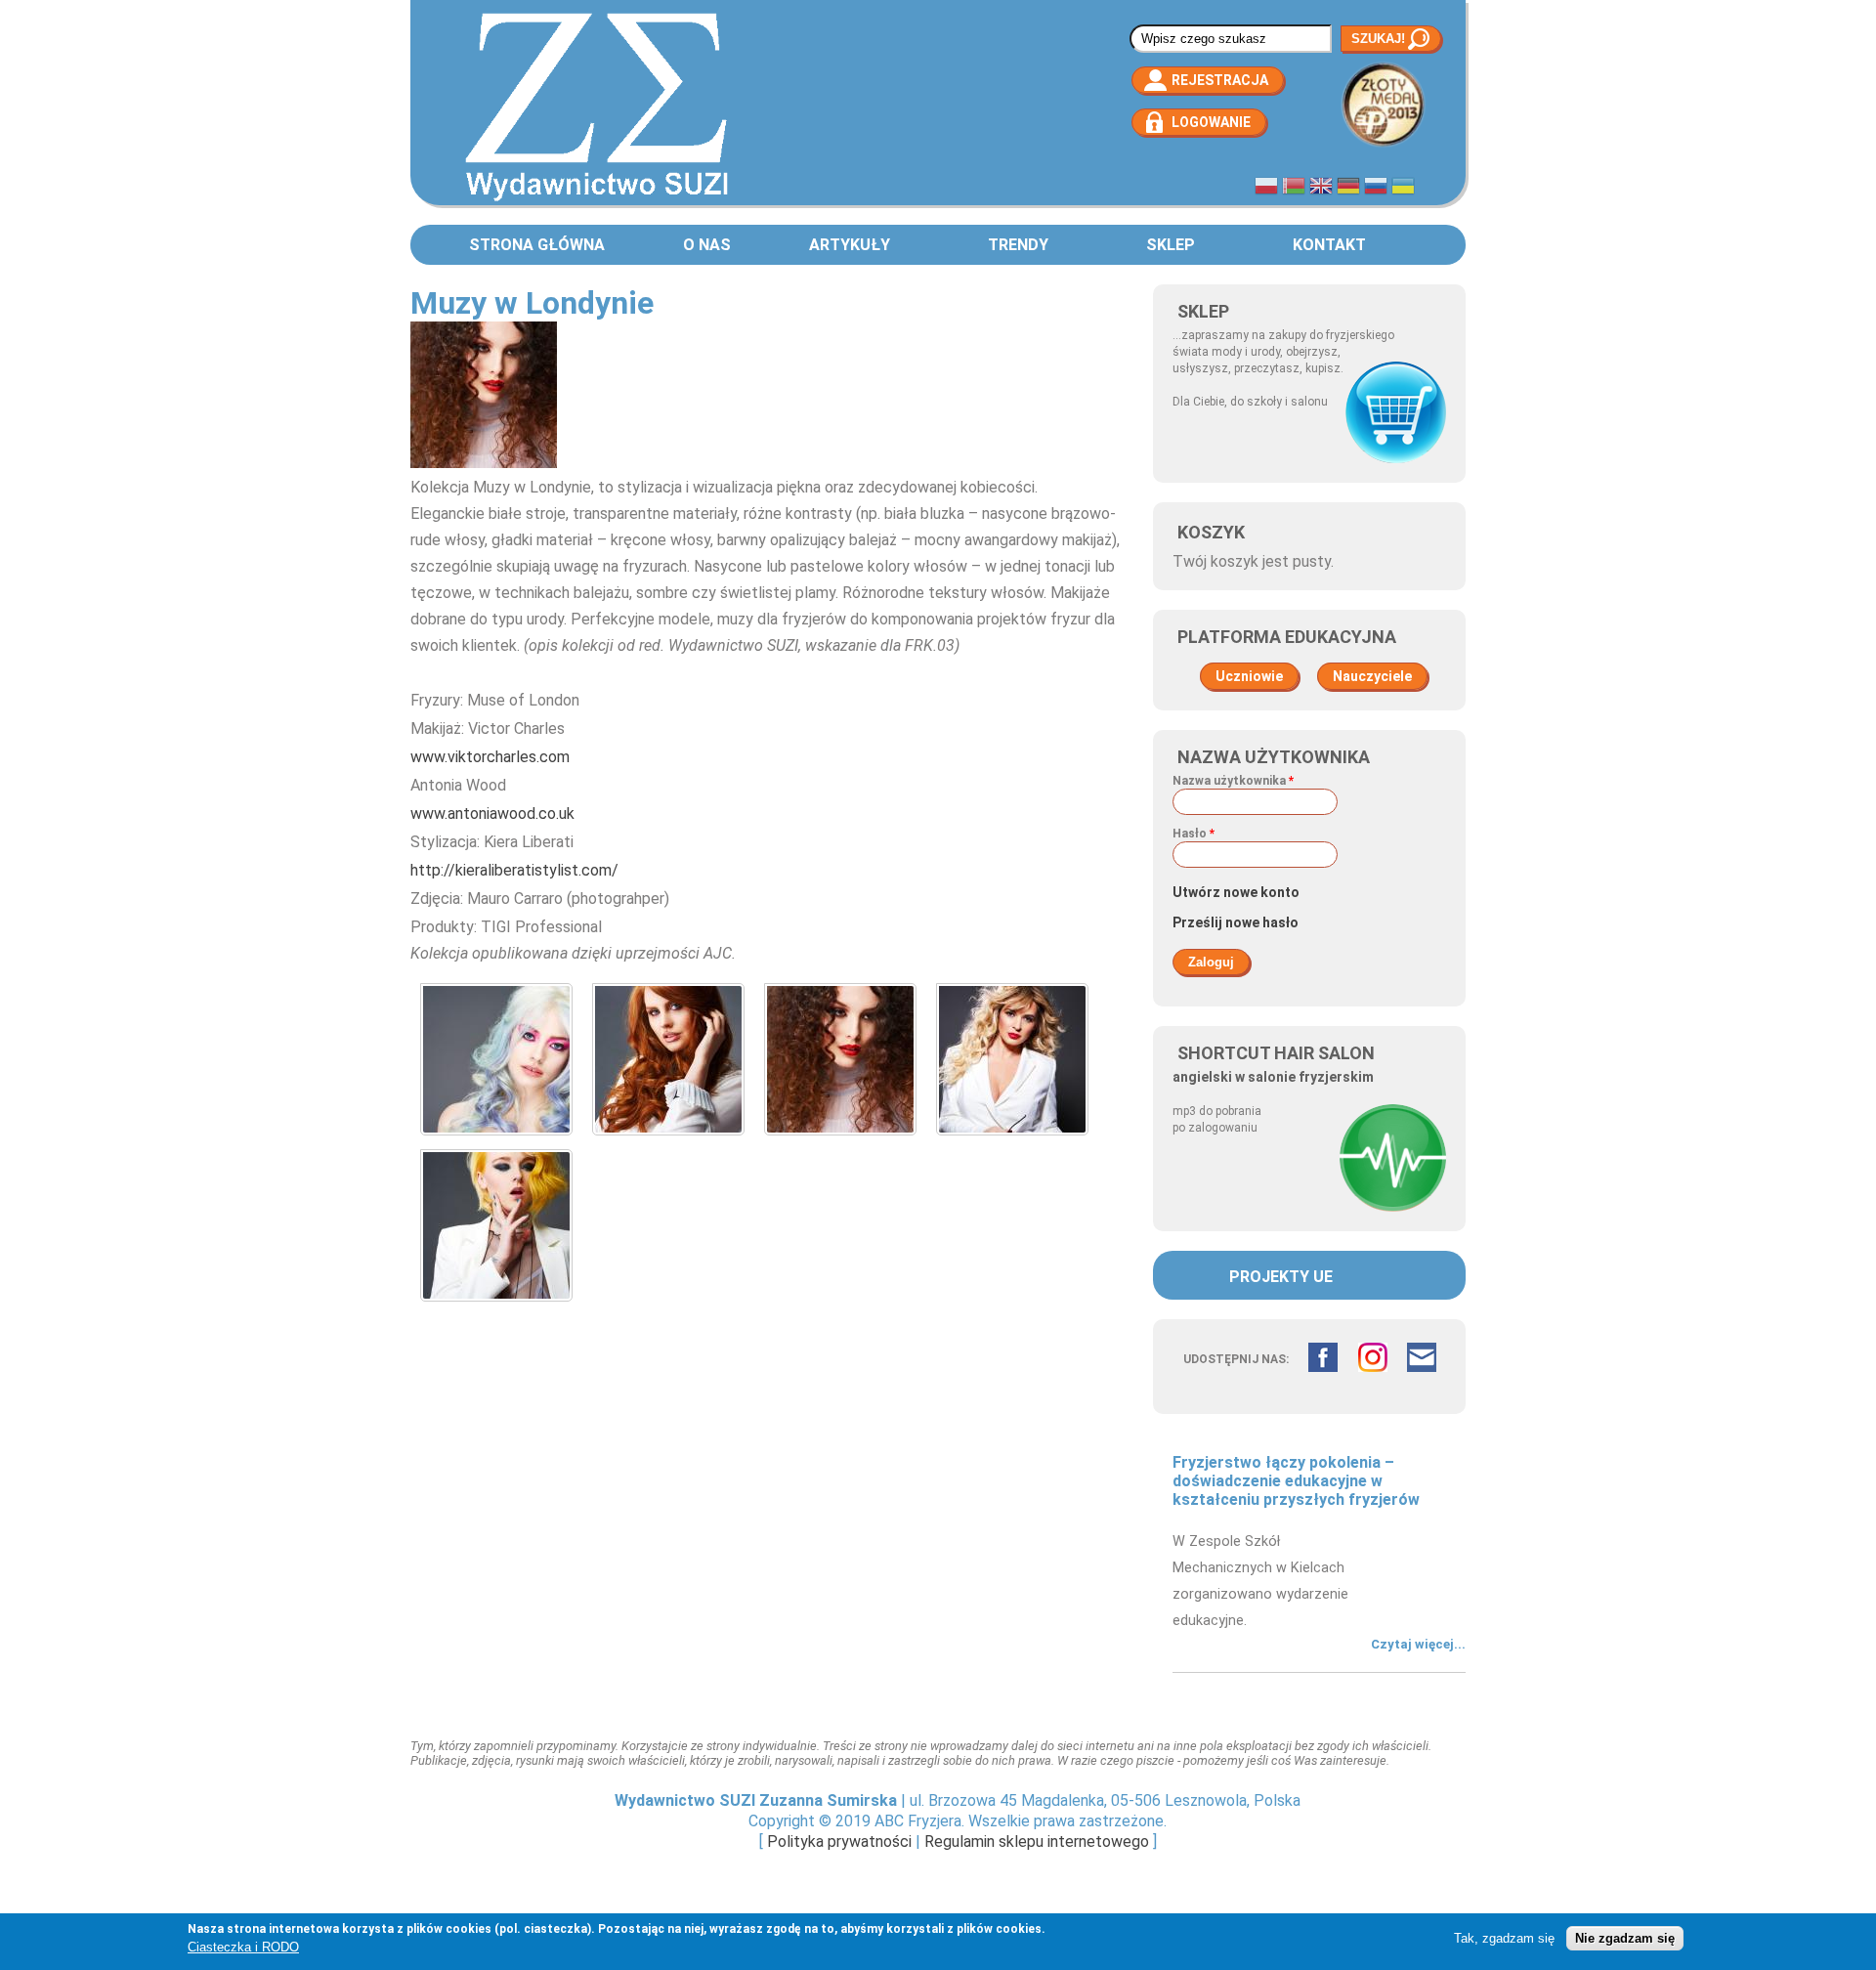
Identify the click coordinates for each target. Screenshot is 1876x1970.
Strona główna (537, 245)
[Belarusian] (1294, 189)
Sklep (1171, 245)
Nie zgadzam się (1625, 1938)
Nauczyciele (1372, 676)
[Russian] (1376, 189)
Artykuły (850, 245)
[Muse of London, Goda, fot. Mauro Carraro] (840, 1140)
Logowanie (1211, 122)
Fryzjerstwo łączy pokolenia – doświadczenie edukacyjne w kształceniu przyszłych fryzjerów (1296, 1481)
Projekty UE (1281, 1277)
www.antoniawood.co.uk (492, 814)
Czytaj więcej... (1418, 1644)
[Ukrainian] (1403, 189)
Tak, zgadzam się (1504, 1938)
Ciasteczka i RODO (243, 1947)
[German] (1348, 189)
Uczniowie (1249, 676)
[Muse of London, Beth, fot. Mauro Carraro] (496, 1140)
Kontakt (1329, 245)
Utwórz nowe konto (1236, 892)
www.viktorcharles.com (490, 757)
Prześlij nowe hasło (1236, 922)
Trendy (1018, 245)
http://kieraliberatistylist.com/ (514, 870)
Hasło (1194, 834)
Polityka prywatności (839, 1842)
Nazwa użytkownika (1233, 781)
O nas (707, 245)
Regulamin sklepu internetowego (1037, 1842)
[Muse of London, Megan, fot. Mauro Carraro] (496, 1306)
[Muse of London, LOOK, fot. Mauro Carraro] (1012, 1140)
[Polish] (1266, 189)
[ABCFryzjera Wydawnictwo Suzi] (597, 200)
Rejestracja (1220, 80)
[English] (1321, 189)
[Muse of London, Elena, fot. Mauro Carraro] (668, 1140)
